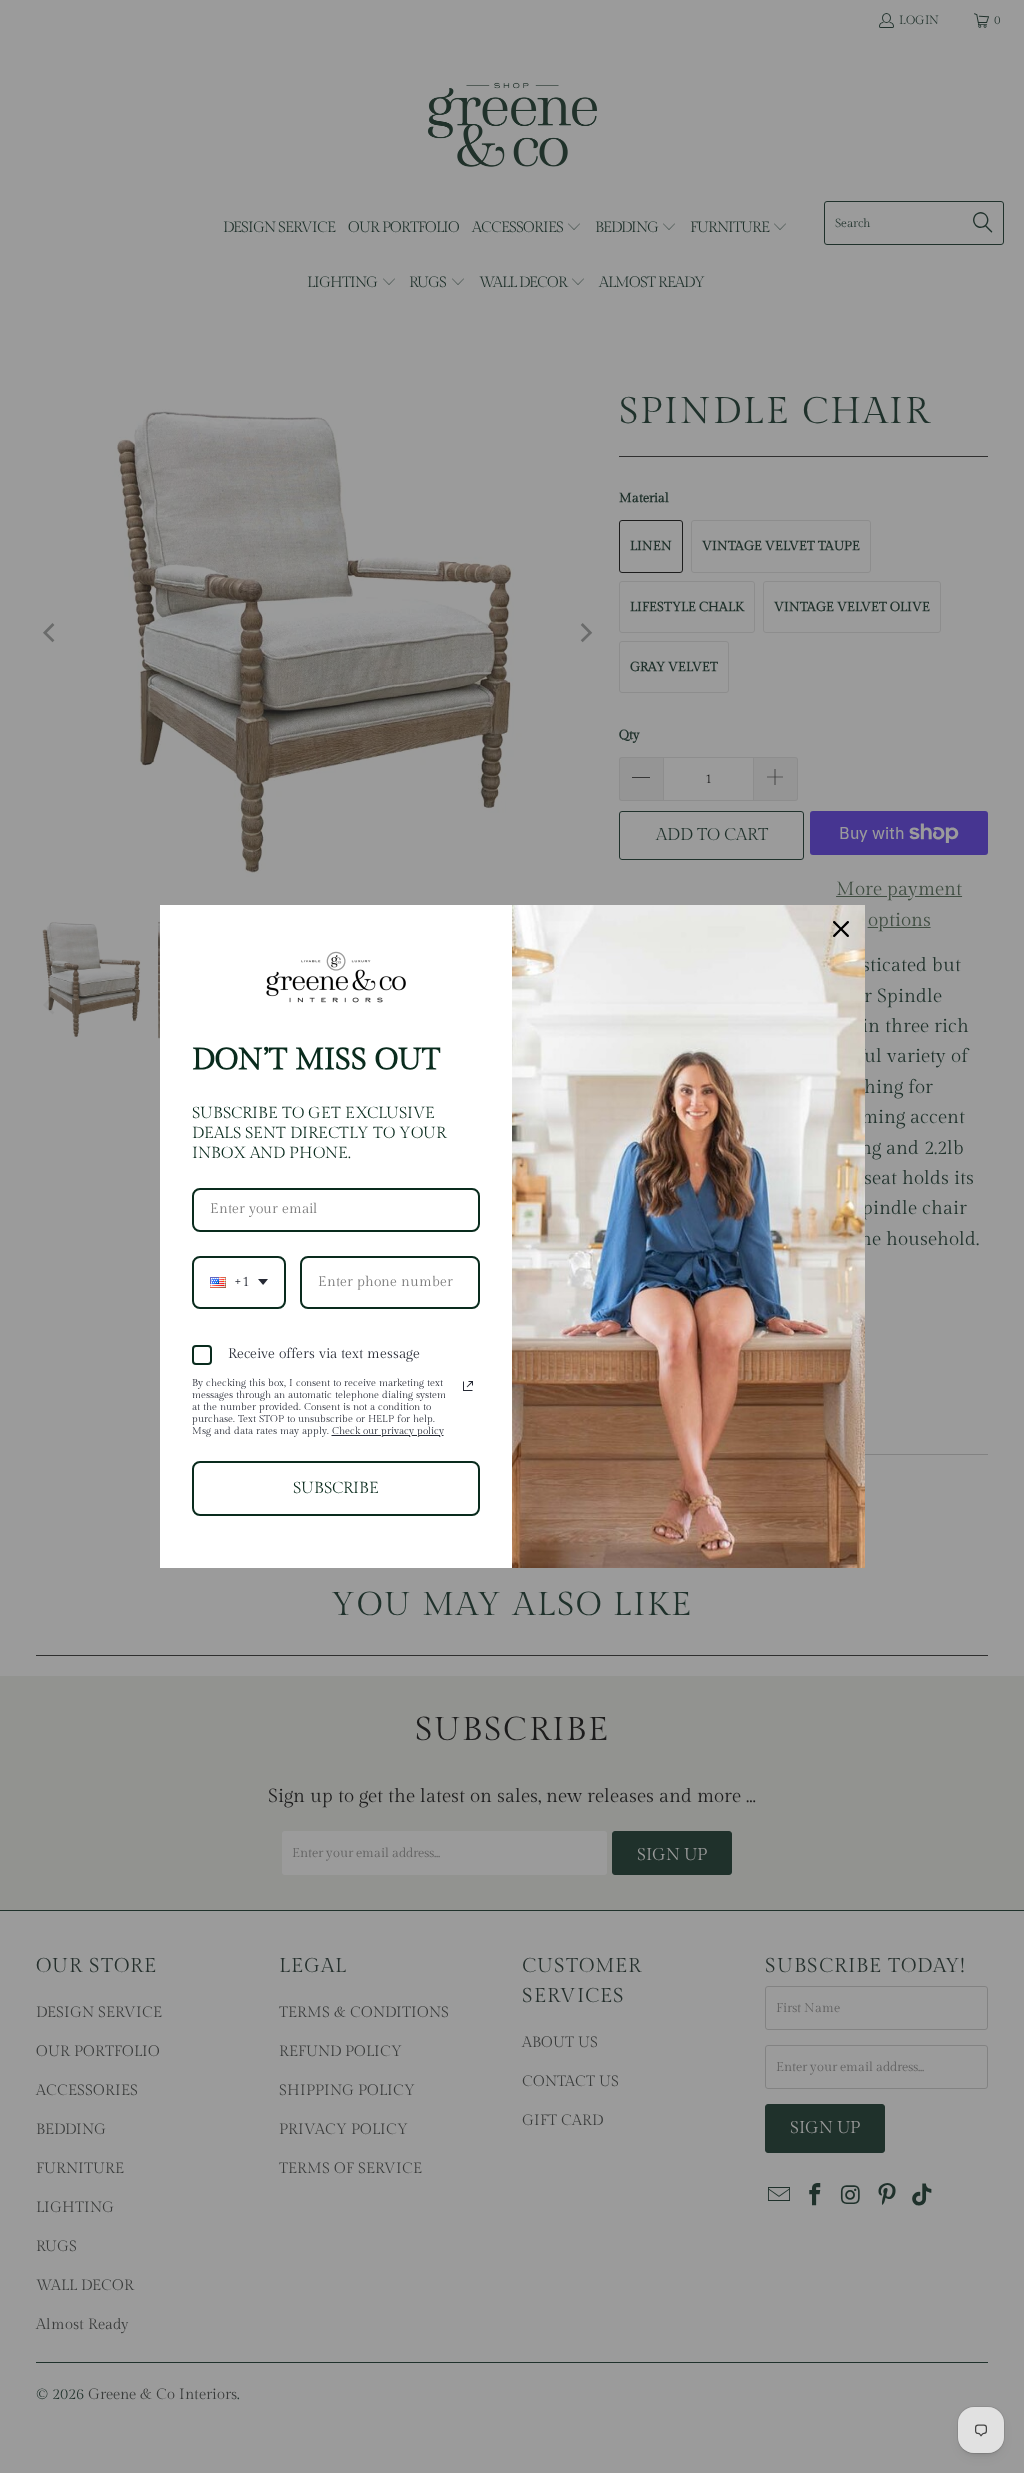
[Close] (841, 929)
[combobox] (239, 1282)
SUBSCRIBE (336, 1488)
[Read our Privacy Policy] (468, 1386)
